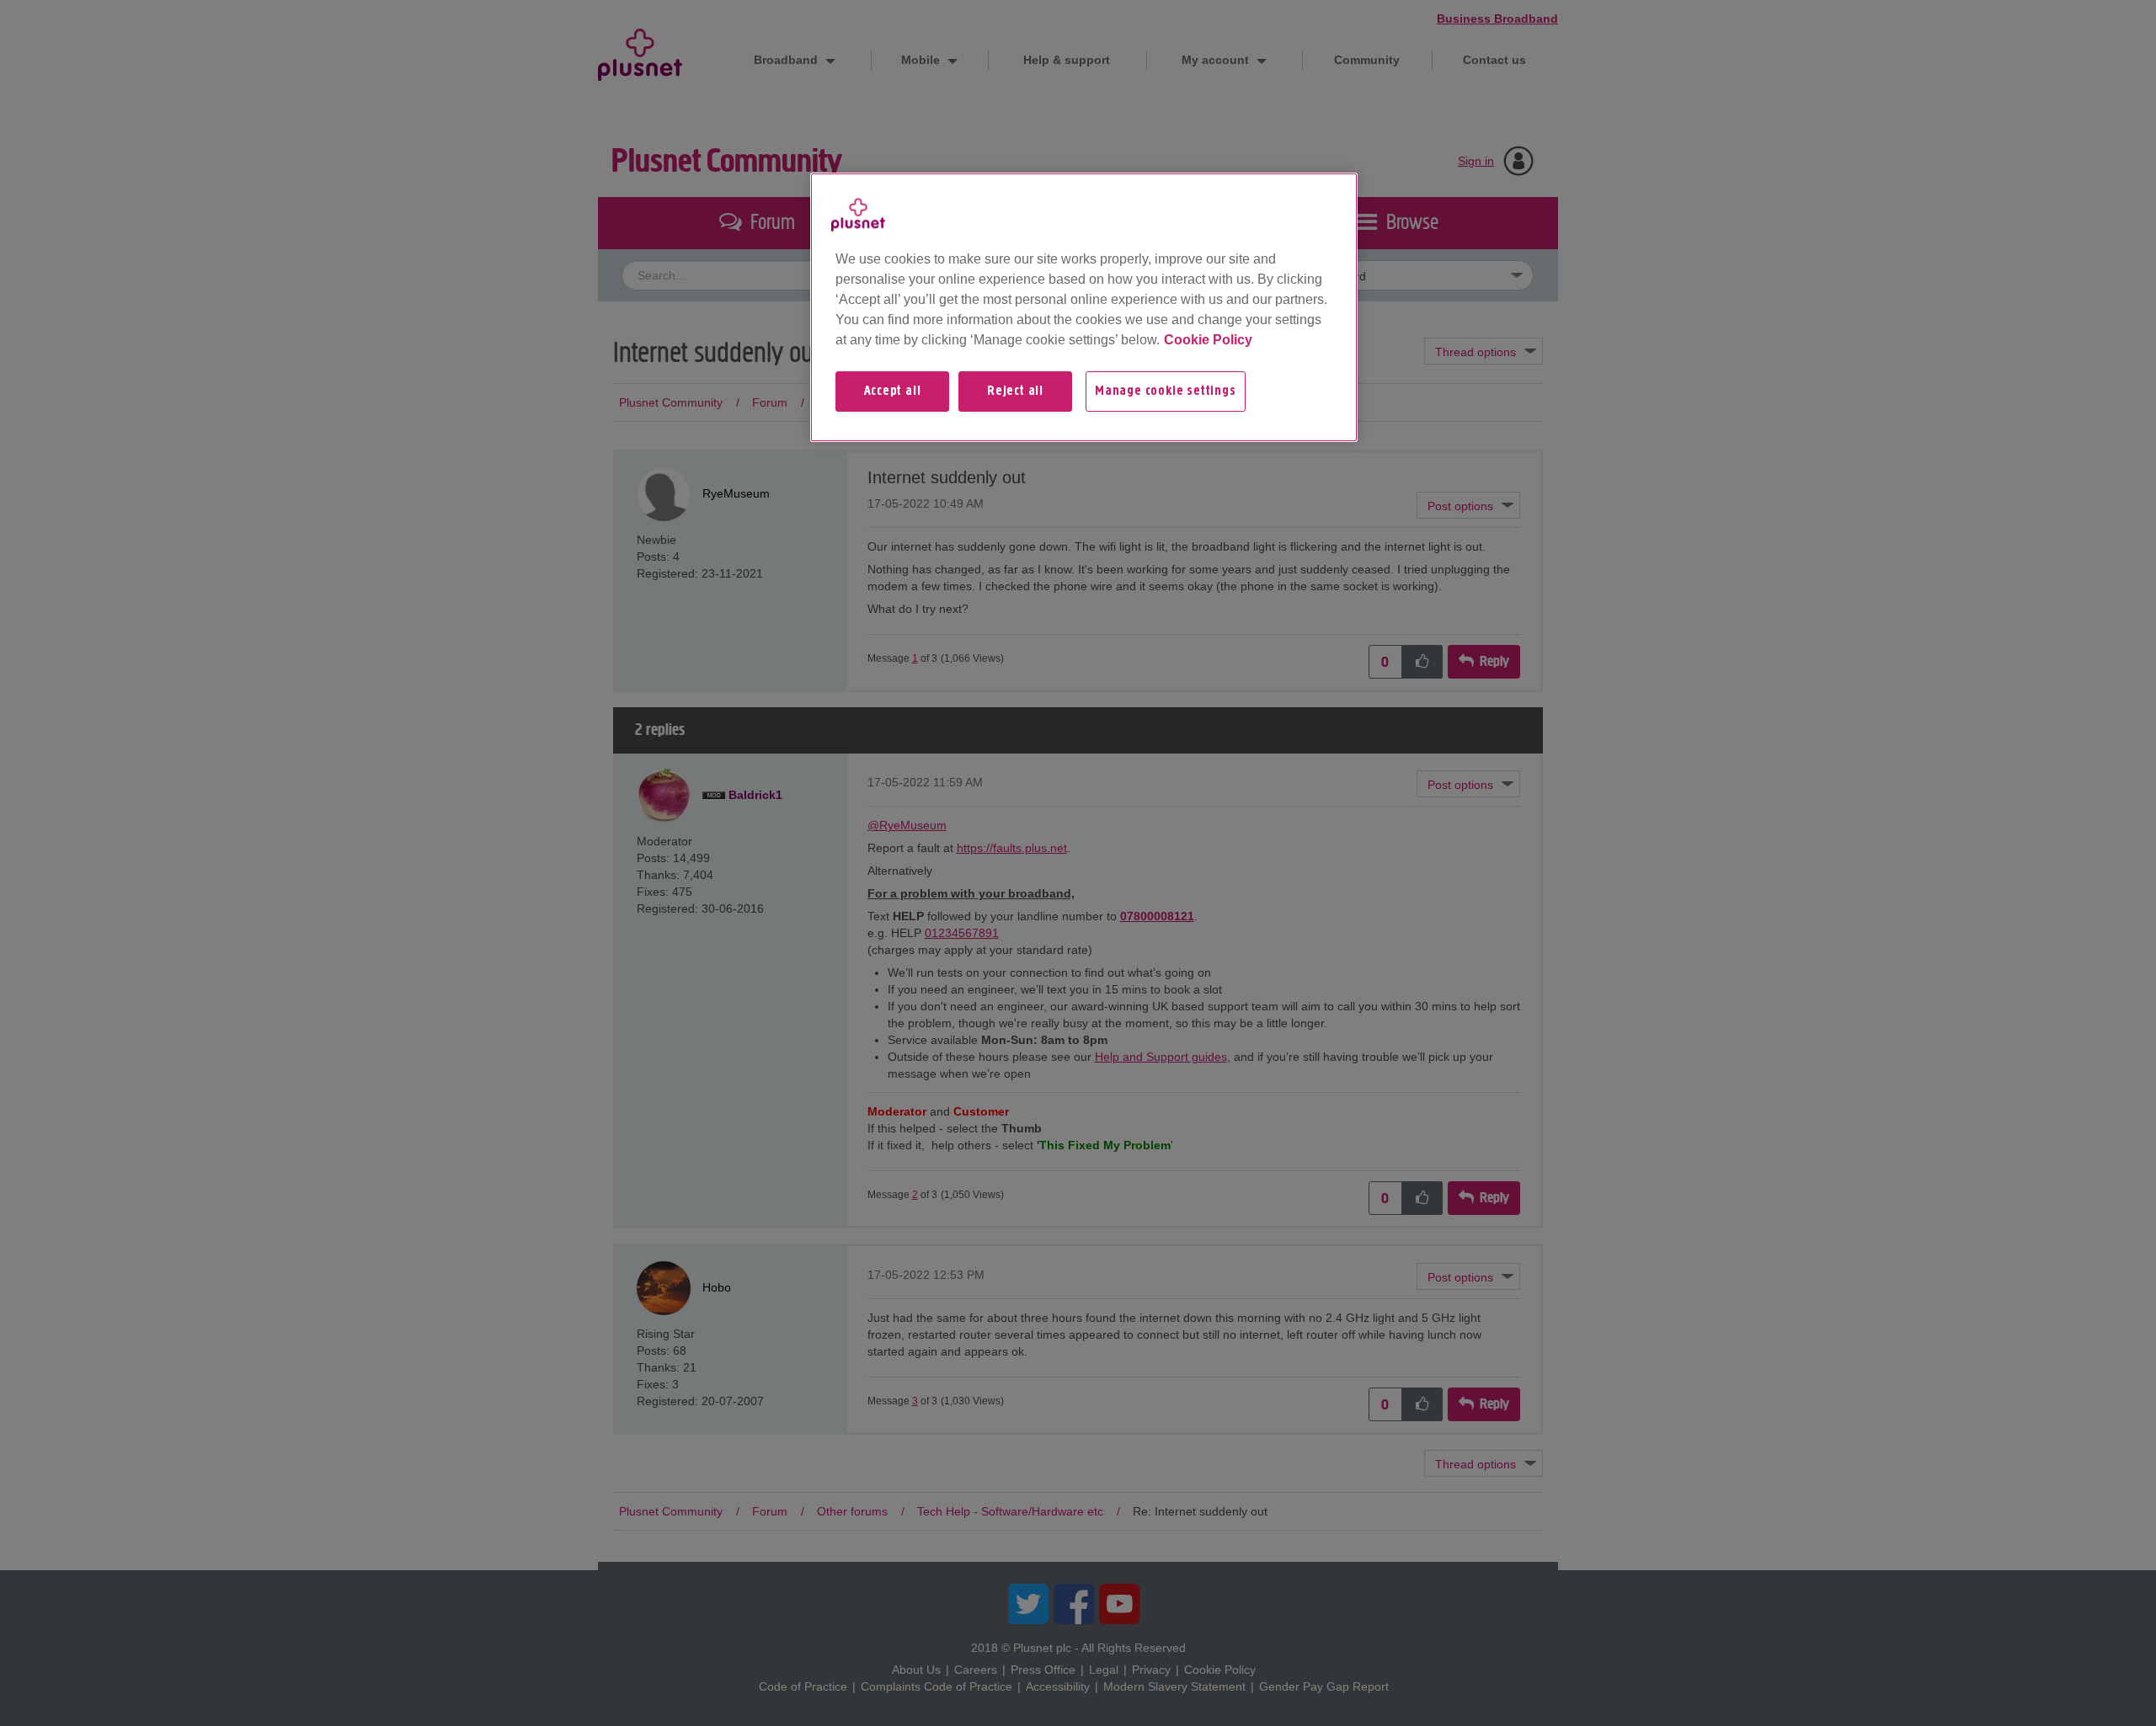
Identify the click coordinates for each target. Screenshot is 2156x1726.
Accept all (893, 392)
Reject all (1015, 392)
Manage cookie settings (1166, 392)
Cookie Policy (1208, 340)
